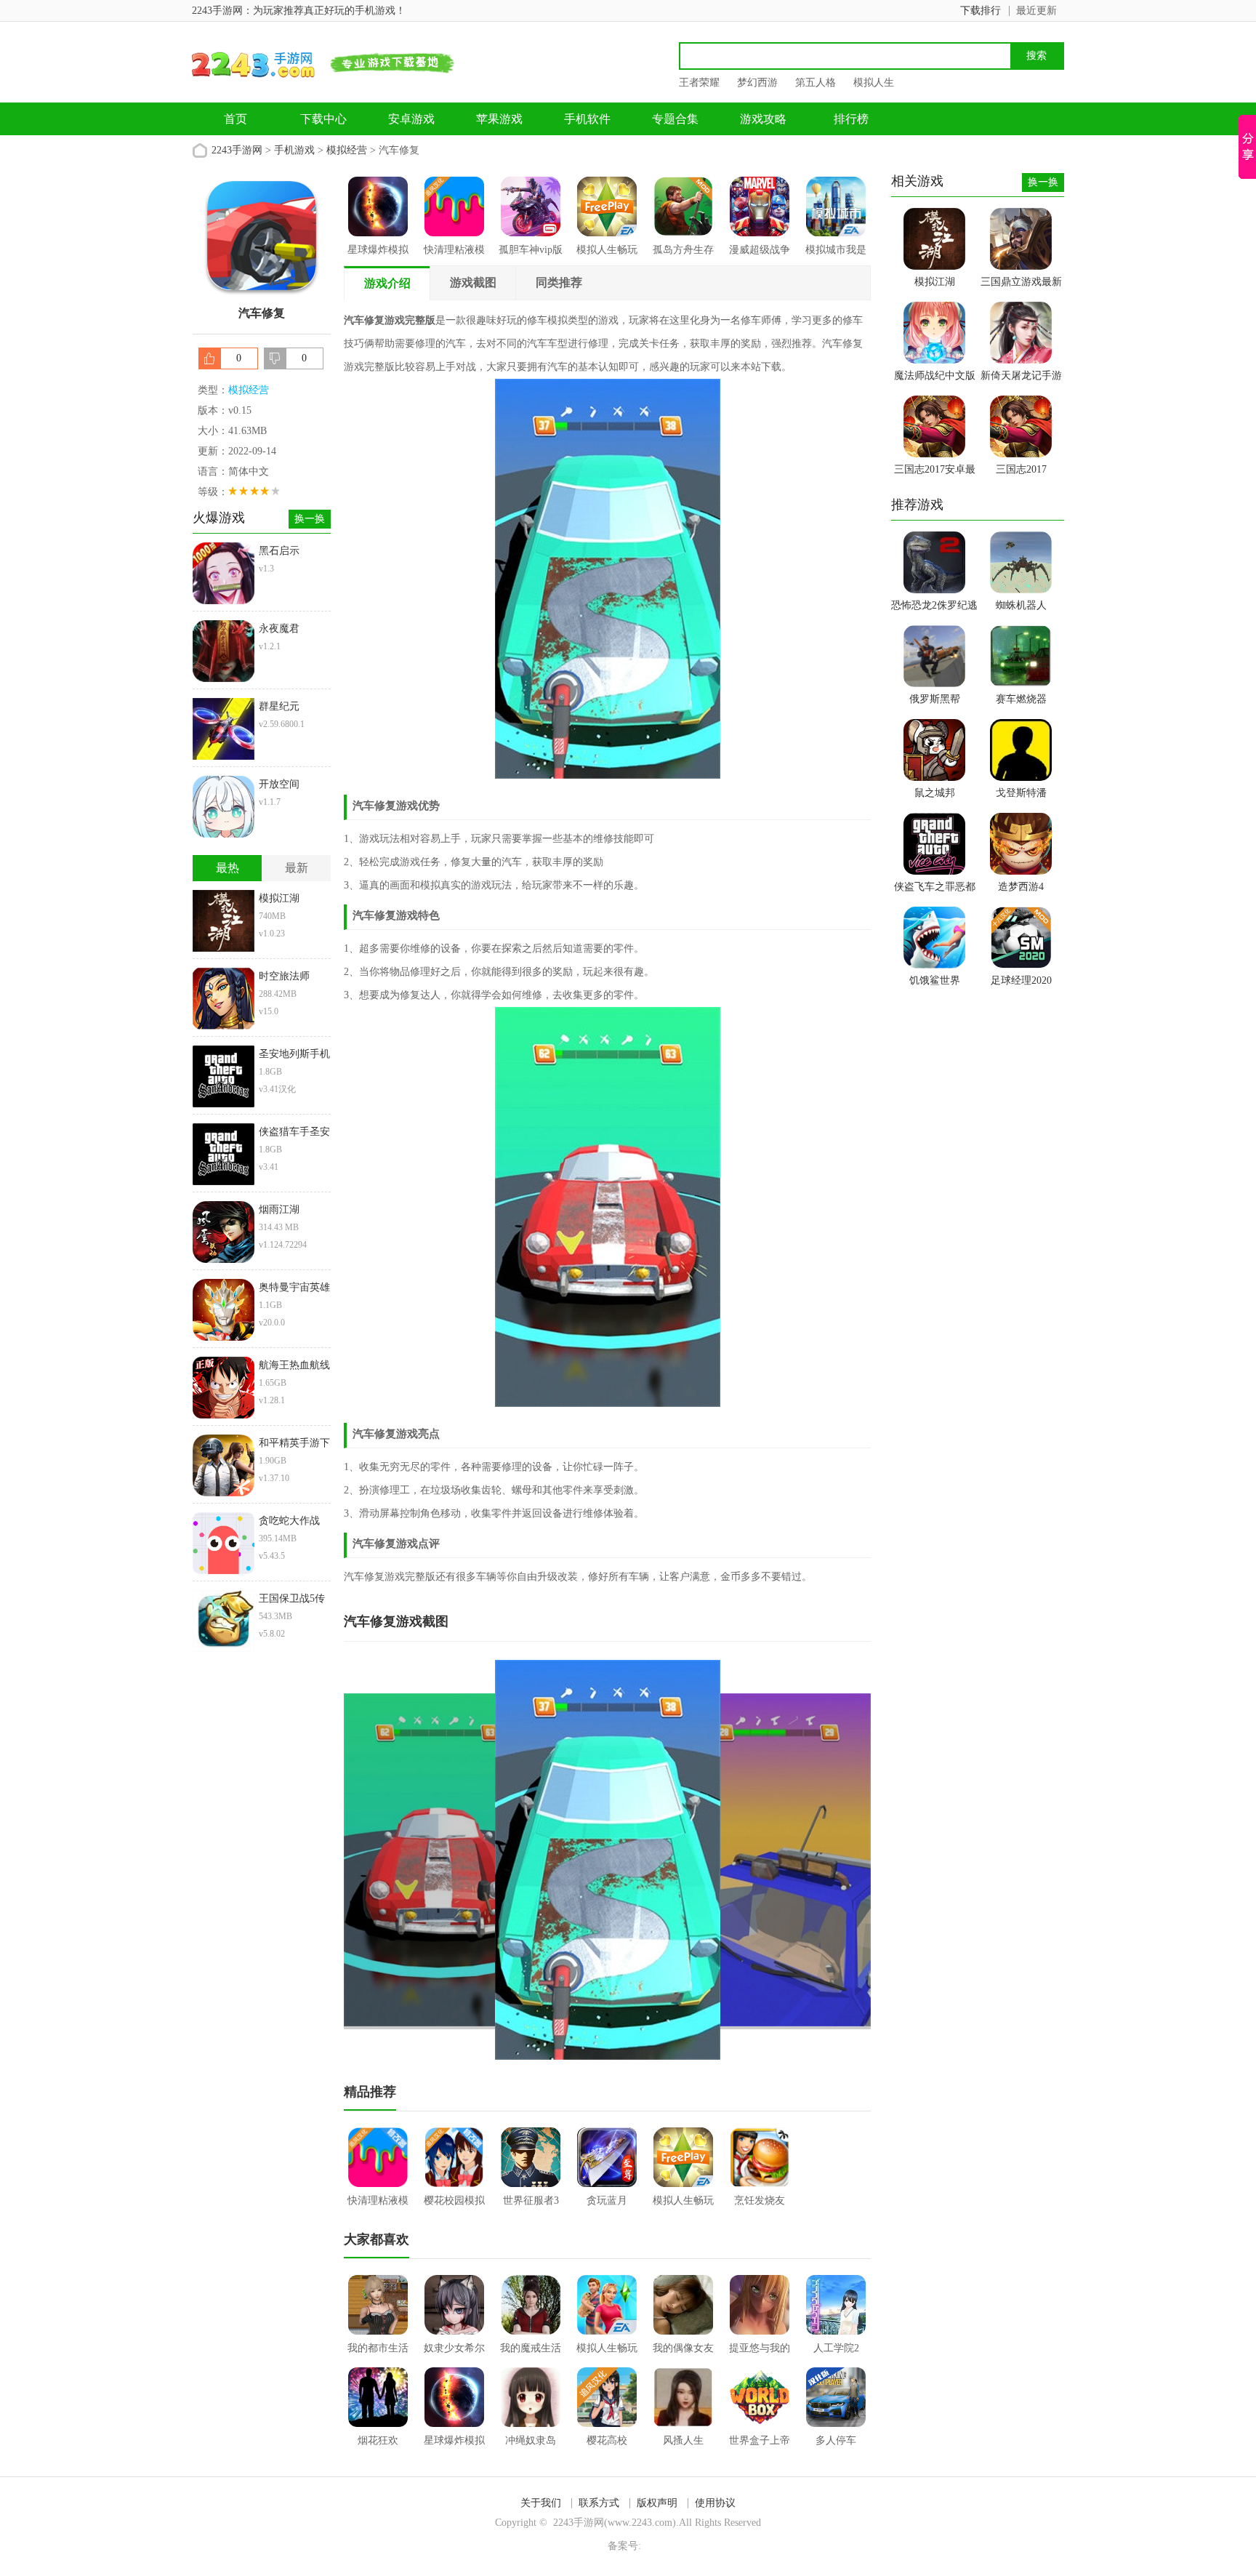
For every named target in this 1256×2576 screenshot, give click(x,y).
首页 (235, 119)
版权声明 (657, 2503)
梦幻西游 (757, 83)
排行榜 (851, 119)
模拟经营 (347, 150)
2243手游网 (237, 150)
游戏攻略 (763, 119)
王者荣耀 (699, 83)
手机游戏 (294, 150)
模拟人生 (874, 83)
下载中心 (323, 119)
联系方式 (599, 2503)
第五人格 (816, 83)
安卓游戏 (411, 119)
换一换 (310, 519)
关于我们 (541, 2503)
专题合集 (675, 119)
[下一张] (740, 1860)
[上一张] (476, 1860)
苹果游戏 (499, 119)
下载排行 (981, 11)
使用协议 (715, 2503)
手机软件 (587, 119)
